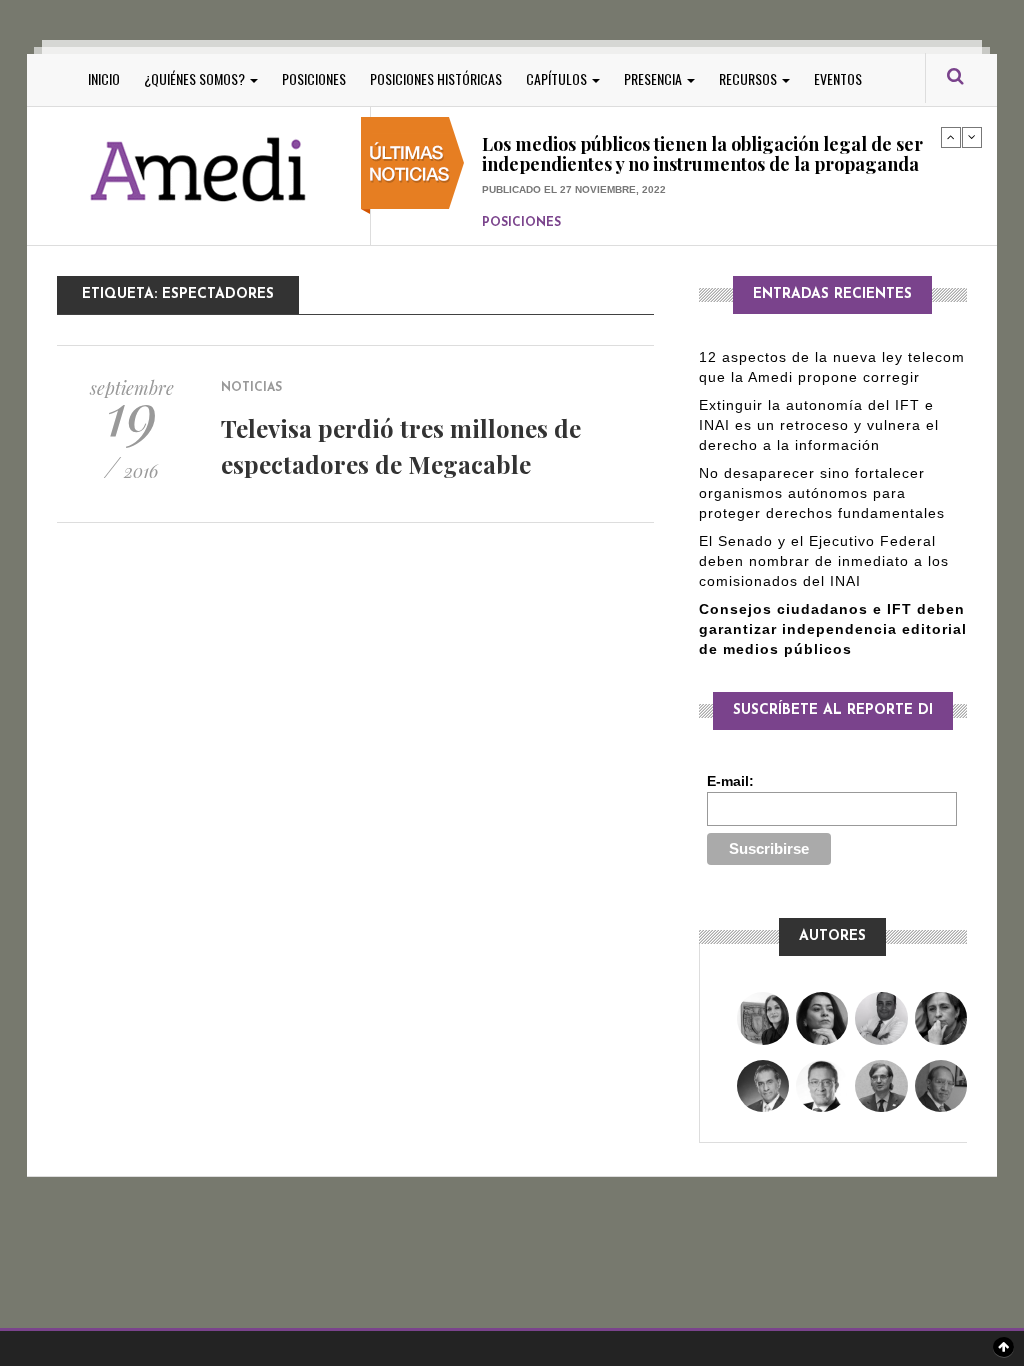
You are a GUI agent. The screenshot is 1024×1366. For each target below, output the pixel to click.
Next (972, 137)
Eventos (838, 78)
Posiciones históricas (436, 78)
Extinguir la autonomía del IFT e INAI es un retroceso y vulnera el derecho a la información (819, 425)
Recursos (749, 78)
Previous (951, 137)
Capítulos (558, 78)
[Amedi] (199, 170)
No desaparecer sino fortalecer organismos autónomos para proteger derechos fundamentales (822, 493)
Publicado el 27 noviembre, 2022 (574, 170)
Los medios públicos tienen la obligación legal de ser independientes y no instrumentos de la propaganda (702, 136)
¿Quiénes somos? (196, 78)
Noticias (251, 388)
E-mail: (730, 781)
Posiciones (314, 78)
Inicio (104, 78)
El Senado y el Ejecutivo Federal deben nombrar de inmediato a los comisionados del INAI (824, 561)
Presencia (654, 78)
